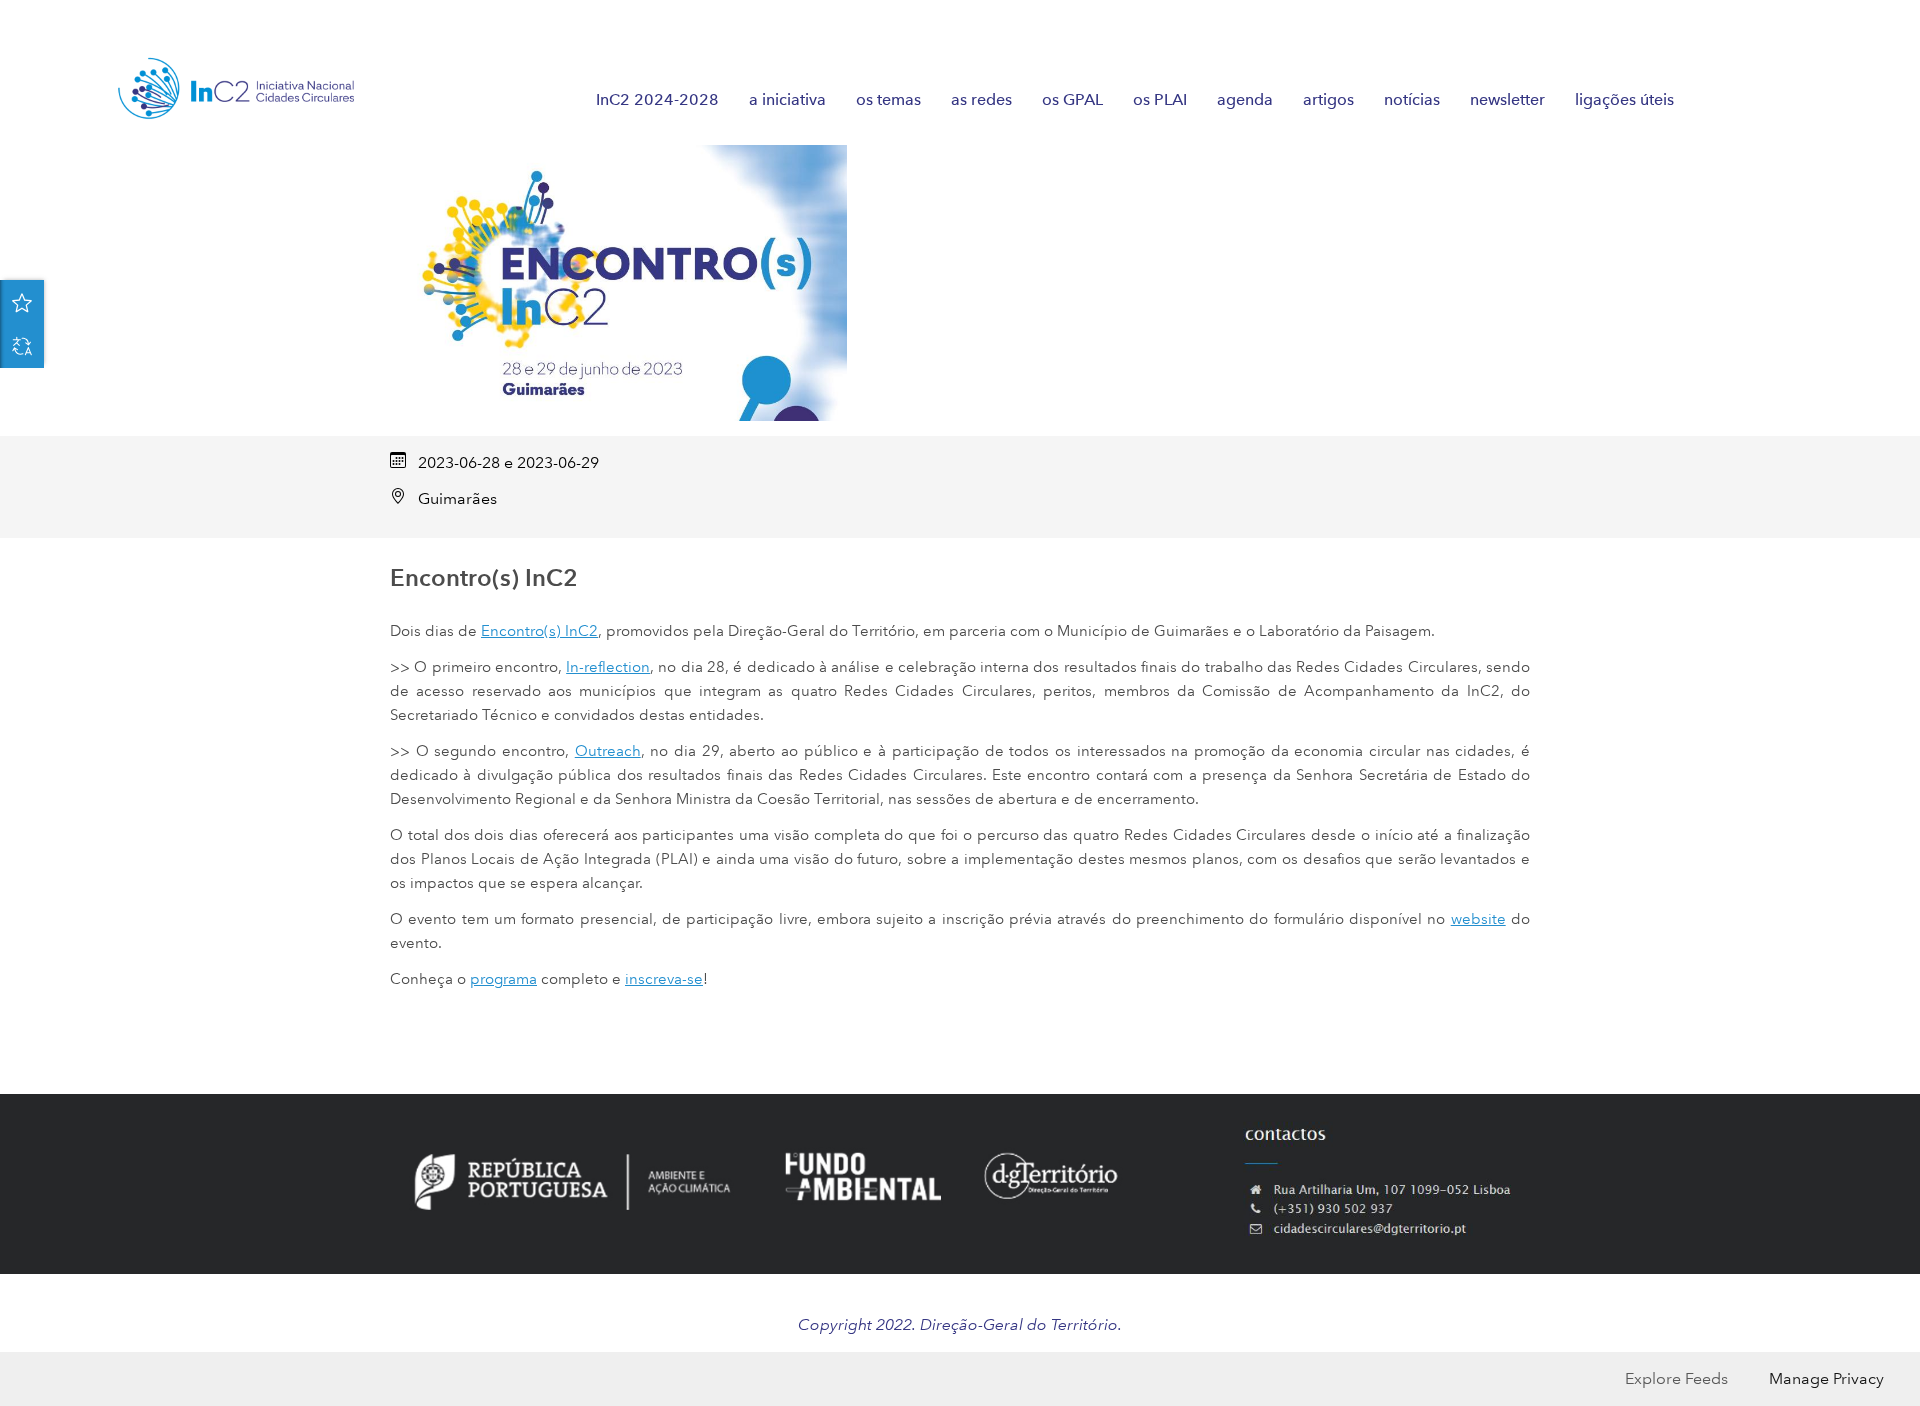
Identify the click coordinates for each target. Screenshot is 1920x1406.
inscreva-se (664, 979)
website (1478, 919)
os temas (888, 99)
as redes (981, 99)
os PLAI (1160, 99)
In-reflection (608, 667)
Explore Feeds (1676, 1378)
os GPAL (1072, 99)
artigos (1328, 99)
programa (503, 979)
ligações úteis (1624, 99)
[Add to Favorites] (22, 302)
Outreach (608, 751)
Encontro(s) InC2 (539, 631)
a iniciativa (787, 99)
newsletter (1507, 99)
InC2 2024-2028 (657, 99)
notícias (1412, 99)
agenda (1245, 99)
